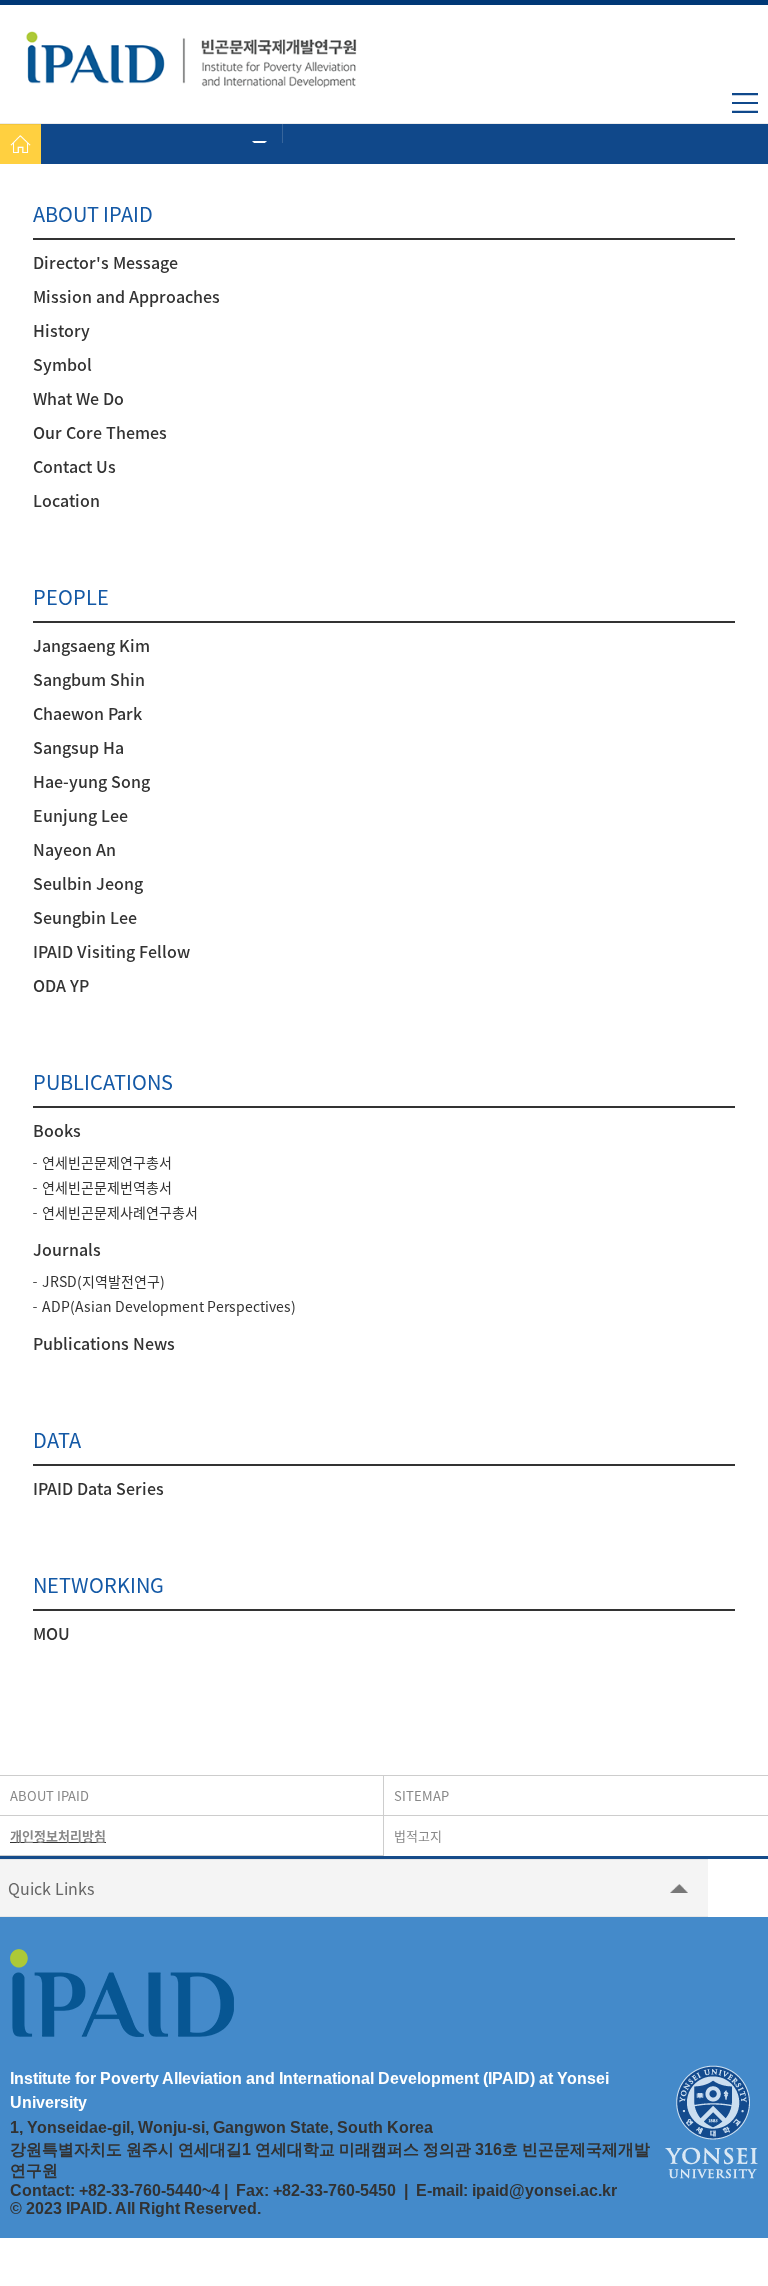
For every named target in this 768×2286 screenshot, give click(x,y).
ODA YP (61, 985)
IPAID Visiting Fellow (111, 951)
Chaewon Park (87, 713)
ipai (485, 2190)
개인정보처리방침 (58, 1835)
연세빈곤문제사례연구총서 (120, 1212)
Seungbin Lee (85, 917)
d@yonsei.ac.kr (558, 2190)
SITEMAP (421, 1795)
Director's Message (105, 262)
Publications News (104, 1343)
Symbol (62, 364)
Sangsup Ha (78, 747)
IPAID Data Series (98, 1488)
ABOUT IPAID (49, 1795)
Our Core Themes (100, 432)
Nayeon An (74, 849)
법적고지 (418, 1835)
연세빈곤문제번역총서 (107, 1187)
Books (57, 1130)
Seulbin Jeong (88, 883)
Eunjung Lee (80, 815)
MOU (51, 1633)
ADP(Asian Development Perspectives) (169, 1306)
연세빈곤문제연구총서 (107, 1162)
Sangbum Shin (89, 679)
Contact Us (74, 466)
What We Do (78, 398)
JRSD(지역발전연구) (103, 1281)
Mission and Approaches (126, 296)
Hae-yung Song (91, 781)
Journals (67, 1249)
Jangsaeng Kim (91, 645)
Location (66, 500)
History (61, 330)
